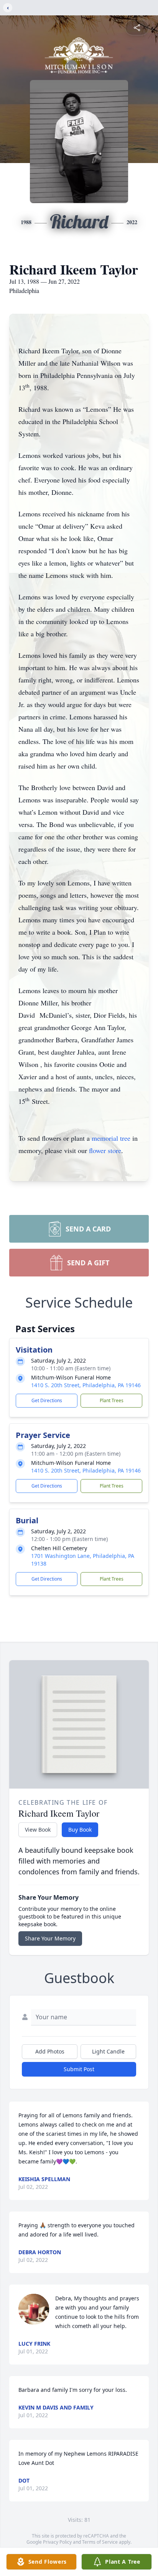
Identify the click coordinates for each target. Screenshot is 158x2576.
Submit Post (79, 2069)
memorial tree (111, 1138)
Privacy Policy (57, 2542)
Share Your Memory (50, 1938)
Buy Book (80, 1830)
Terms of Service (100, 2542)
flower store (105, 1150)
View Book (38, 1830)
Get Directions (47, 1400)
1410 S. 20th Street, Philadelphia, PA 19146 (86, 1385)
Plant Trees (112, 1400)
